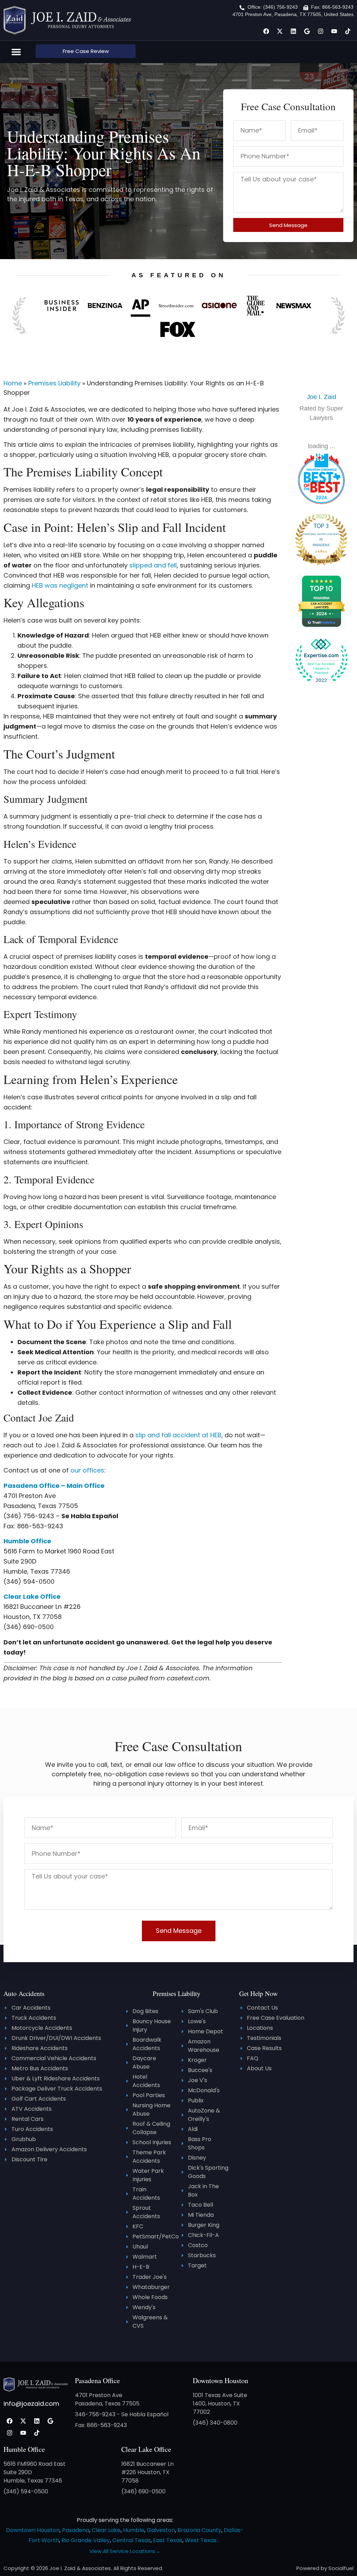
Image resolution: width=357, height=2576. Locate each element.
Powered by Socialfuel (325, 2568)
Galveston (161, 2530)
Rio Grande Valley (86, 2540)
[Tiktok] (348, 31)
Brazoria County (199, 2530)
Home (13, 383)
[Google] (307, 31)
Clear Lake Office (146, 2449)
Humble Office (24, 2449)
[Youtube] (334, 31)
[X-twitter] (280, 31)
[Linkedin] (293, 31)
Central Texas (131, 2540)
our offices (87, 1470)
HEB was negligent (60, 585)
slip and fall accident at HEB (178, 1435)
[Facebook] (266, 31)
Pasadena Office (97, 2381)
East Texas (168, 2540)
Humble (134, 2530)
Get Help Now (259, 1993)
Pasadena (76, 2530)
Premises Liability (54, 383)
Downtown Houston (221, 2381)
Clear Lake (106, 2530)
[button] (16, 52)
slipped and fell (153, 565)
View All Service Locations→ (125, 2551)
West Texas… (202, 2540)
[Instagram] (320, 31)
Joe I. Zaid (321, 397)
